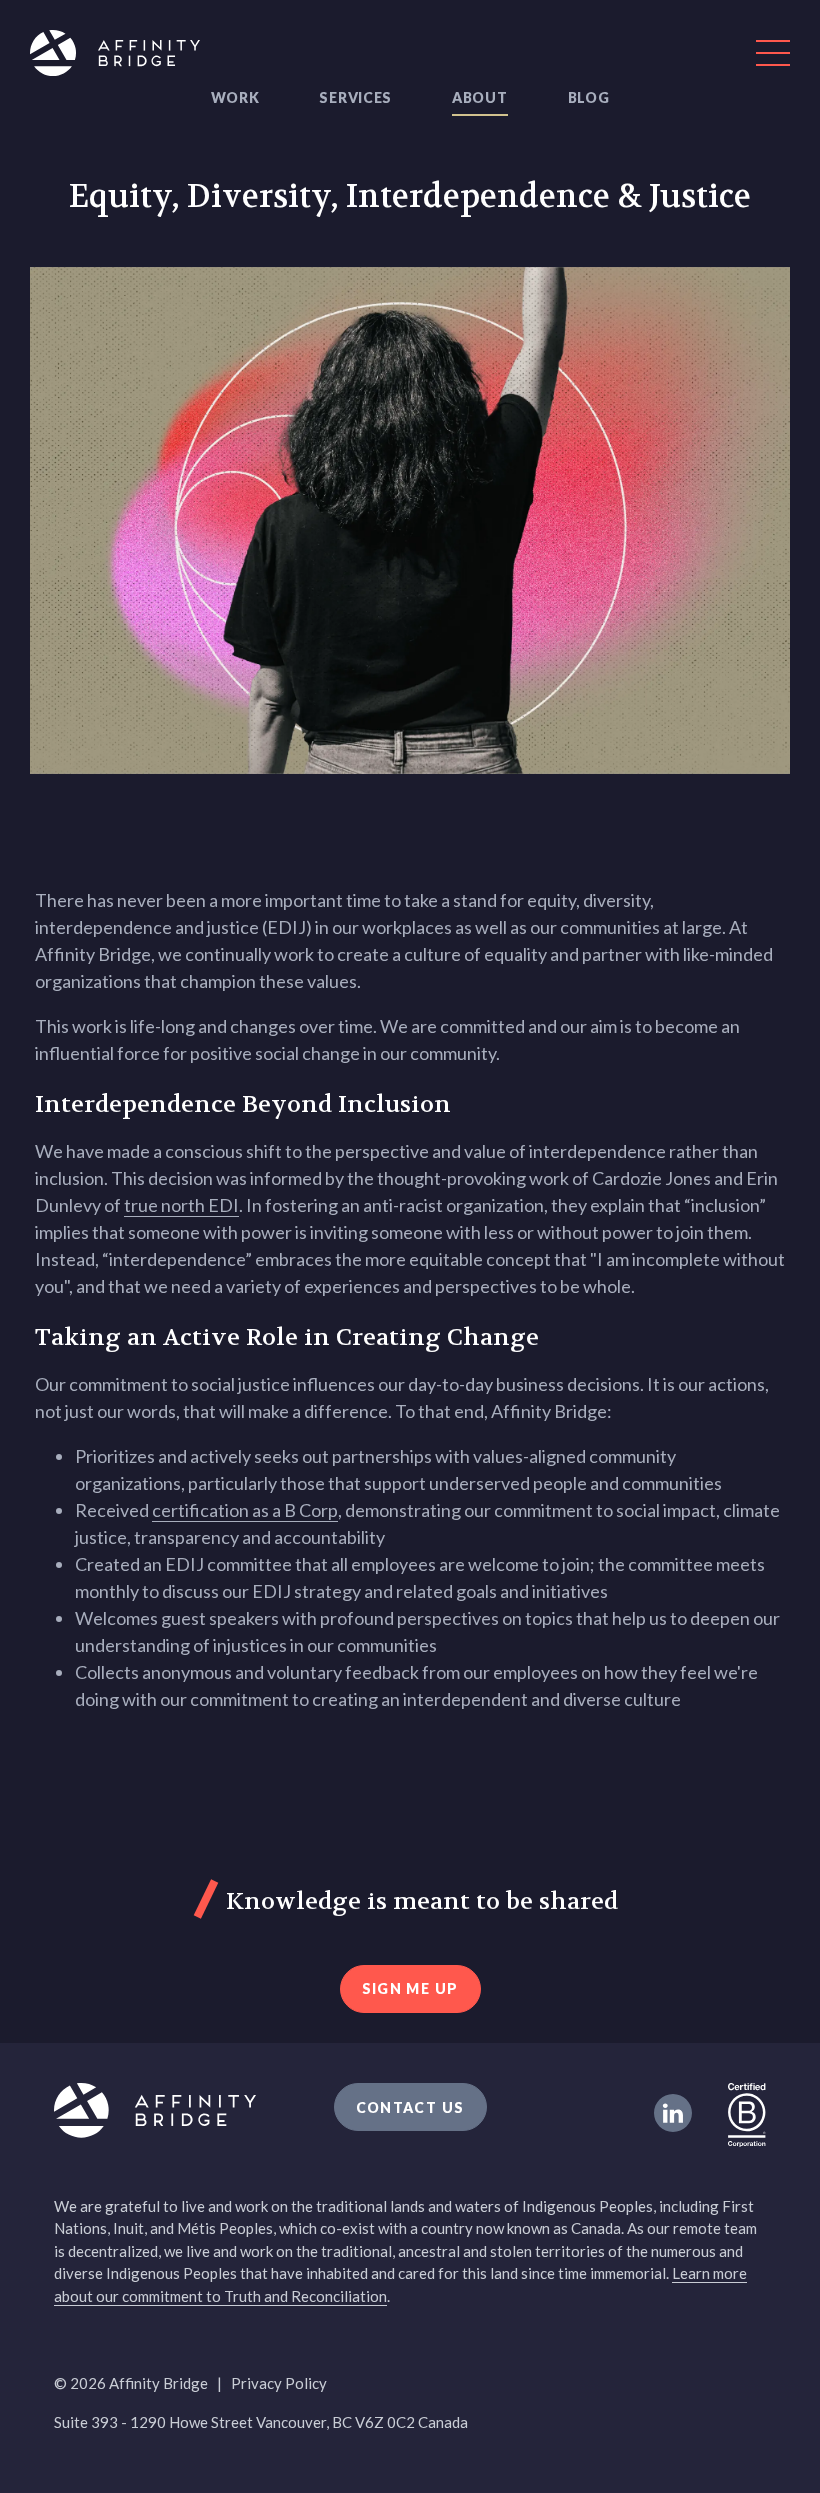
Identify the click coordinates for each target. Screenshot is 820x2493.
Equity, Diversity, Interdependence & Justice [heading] (410, 197)
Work (235, 97)
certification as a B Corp (245, 1510)
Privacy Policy (279, 2383)
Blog (589, 97)
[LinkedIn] (673, 2113)
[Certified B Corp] (747, 2113)
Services (355, 97)
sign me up (410, 1988)
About (480, 97)
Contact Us (410, 2107)
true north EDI (181, 1205)
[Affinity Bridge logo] (410, 56)
